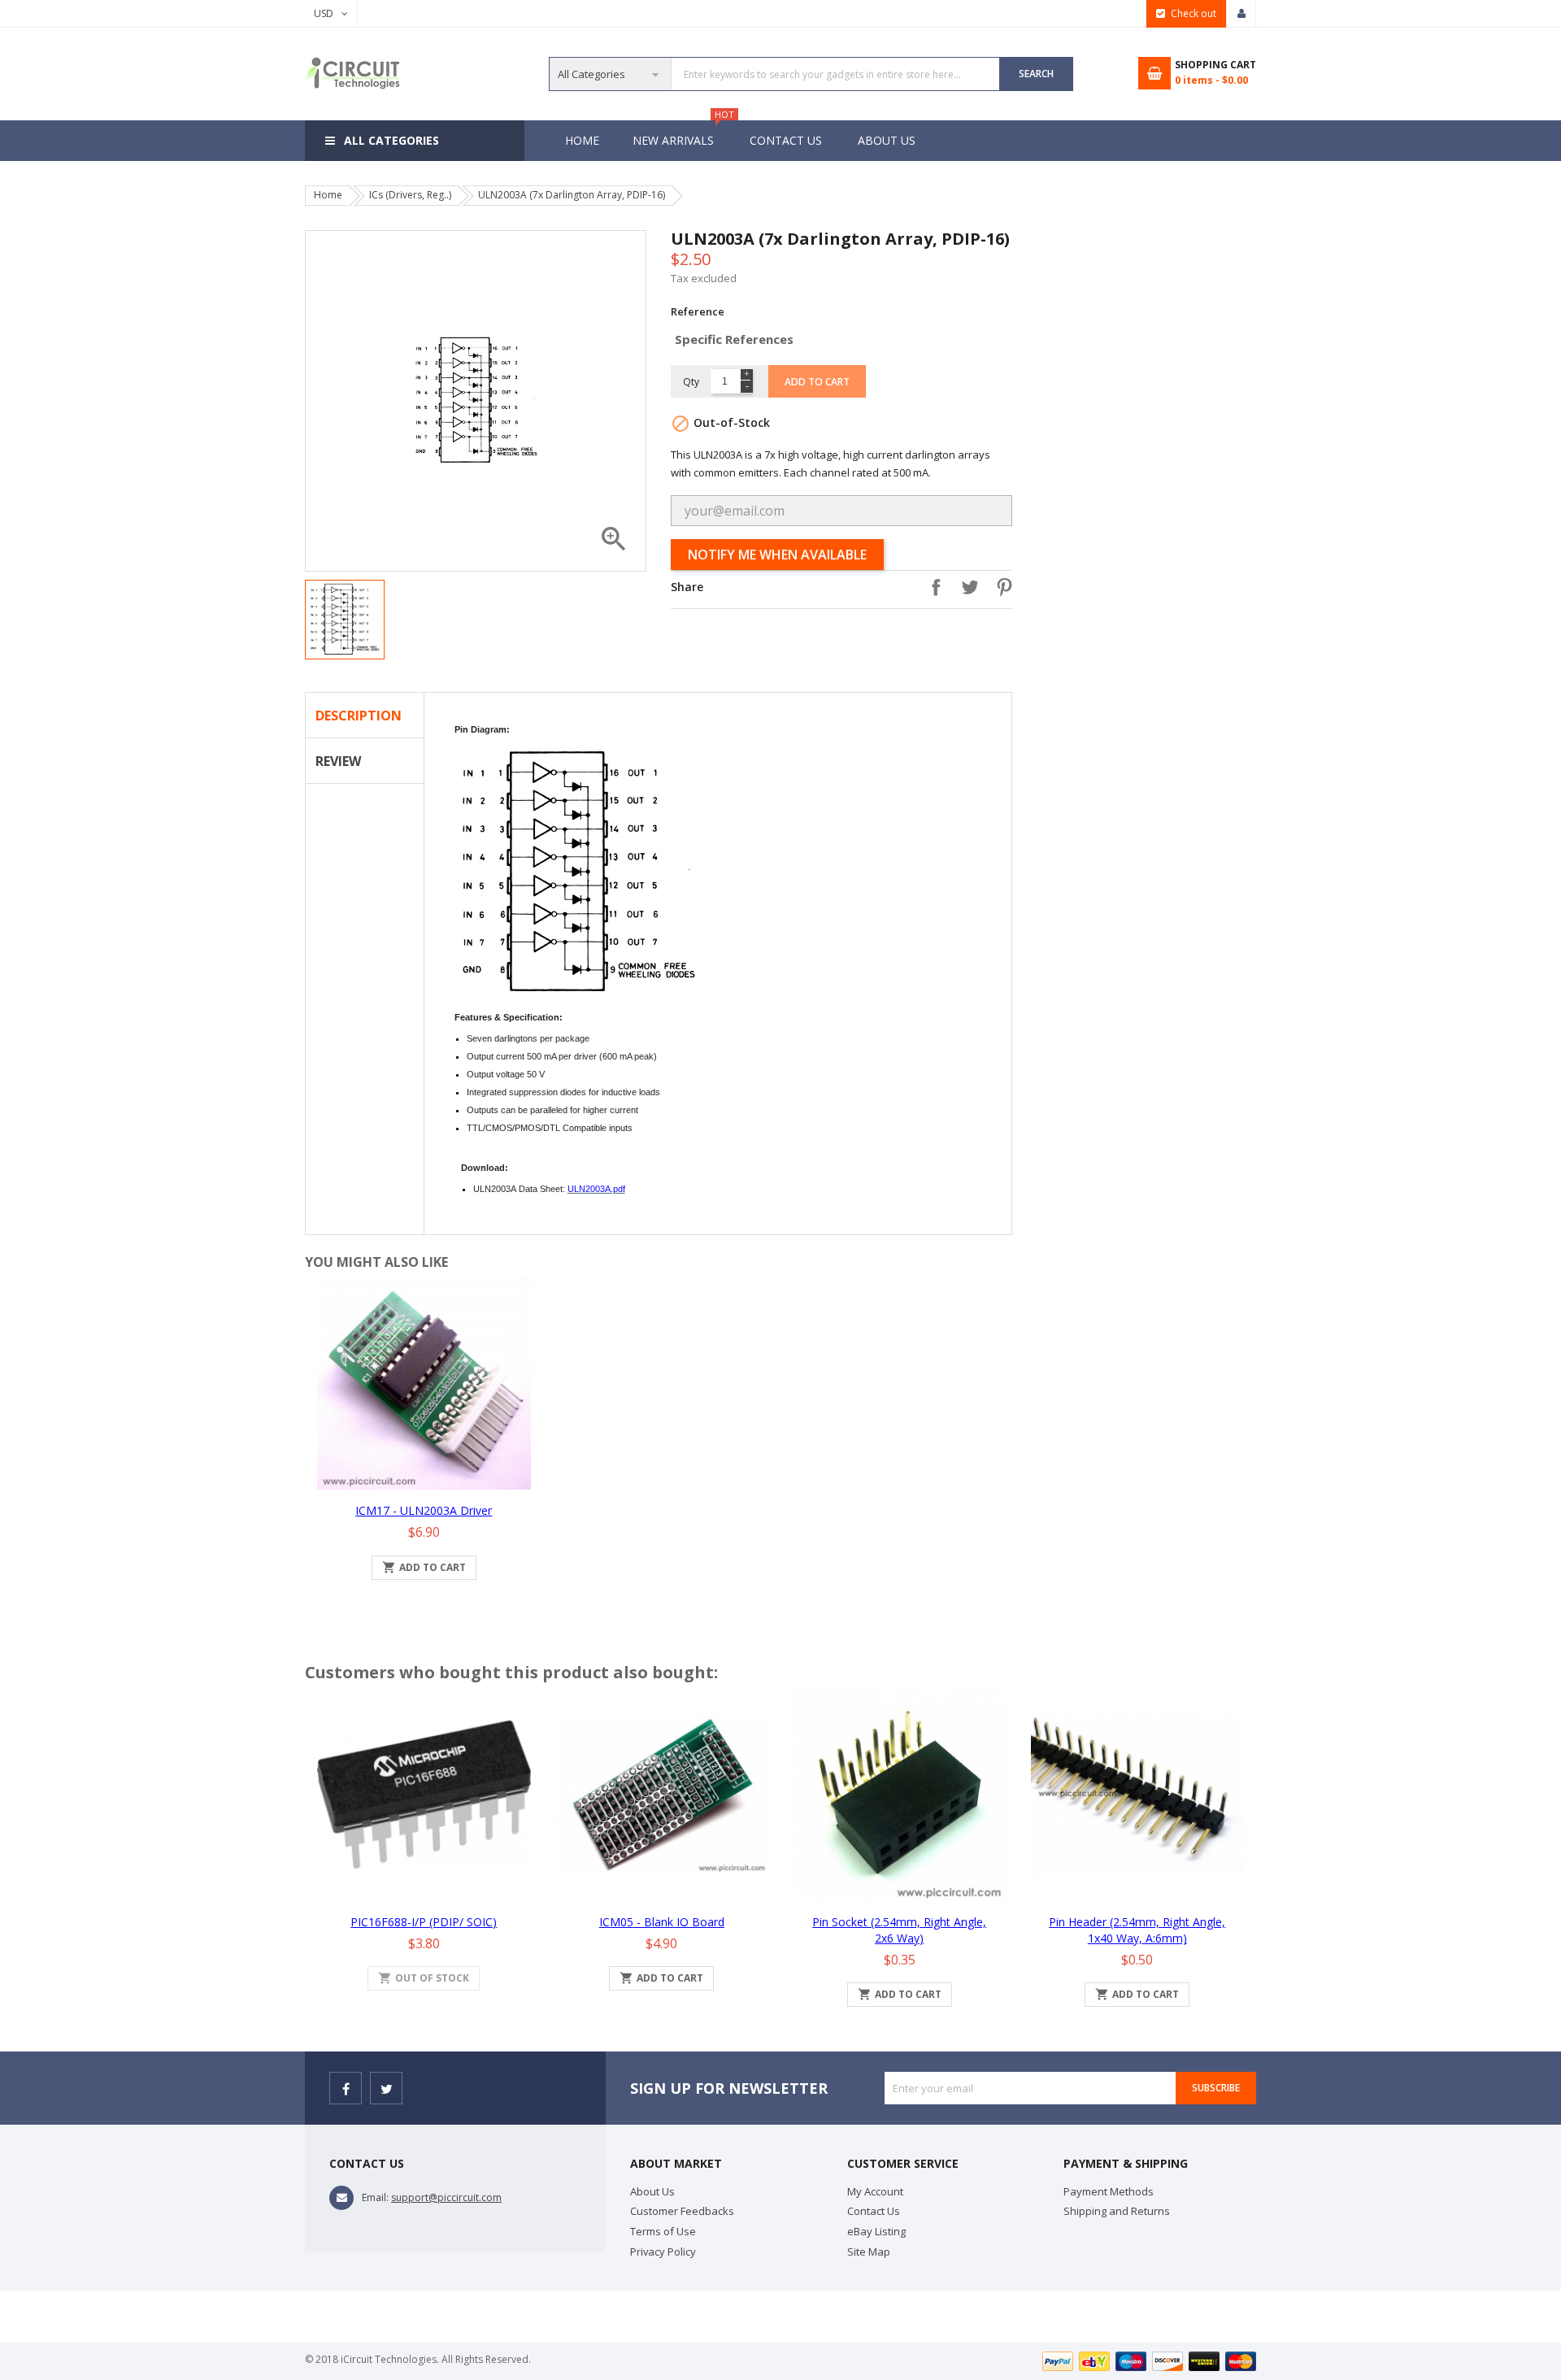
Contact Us (786, 140)
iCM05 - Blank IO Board (662, 1922)
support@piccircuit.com (446, 2197)
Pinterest (1000, 587)
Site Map (869, 2252)
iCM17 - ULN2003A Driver (424, 1510)
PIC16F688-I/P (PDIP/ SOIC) (424, 1922)
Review (338, 761)
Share (932, 587)
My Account (875, 2191)
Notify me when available (777, 555)
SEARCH (1036, 74)
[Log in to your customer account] (1241, 14)
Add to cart (817, 382)
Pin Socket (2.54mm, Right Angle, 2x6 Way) (899, 1930)
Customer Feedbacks (682, 2211)
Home (582, 140)
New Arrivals (681, 134)
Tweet (966, 587)
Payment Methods (1109, 2191)
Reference (698, 311)
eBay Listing (876, 2231)
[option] (345, 620)
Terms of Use (663, 2231)
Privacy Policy (663, 2252)
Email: (375, 2197)
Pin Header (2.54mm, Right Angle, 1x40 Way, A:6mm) (1137, 1930)
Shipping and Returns (1117, 2211)
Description (359, 716)
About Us (887, 140)
